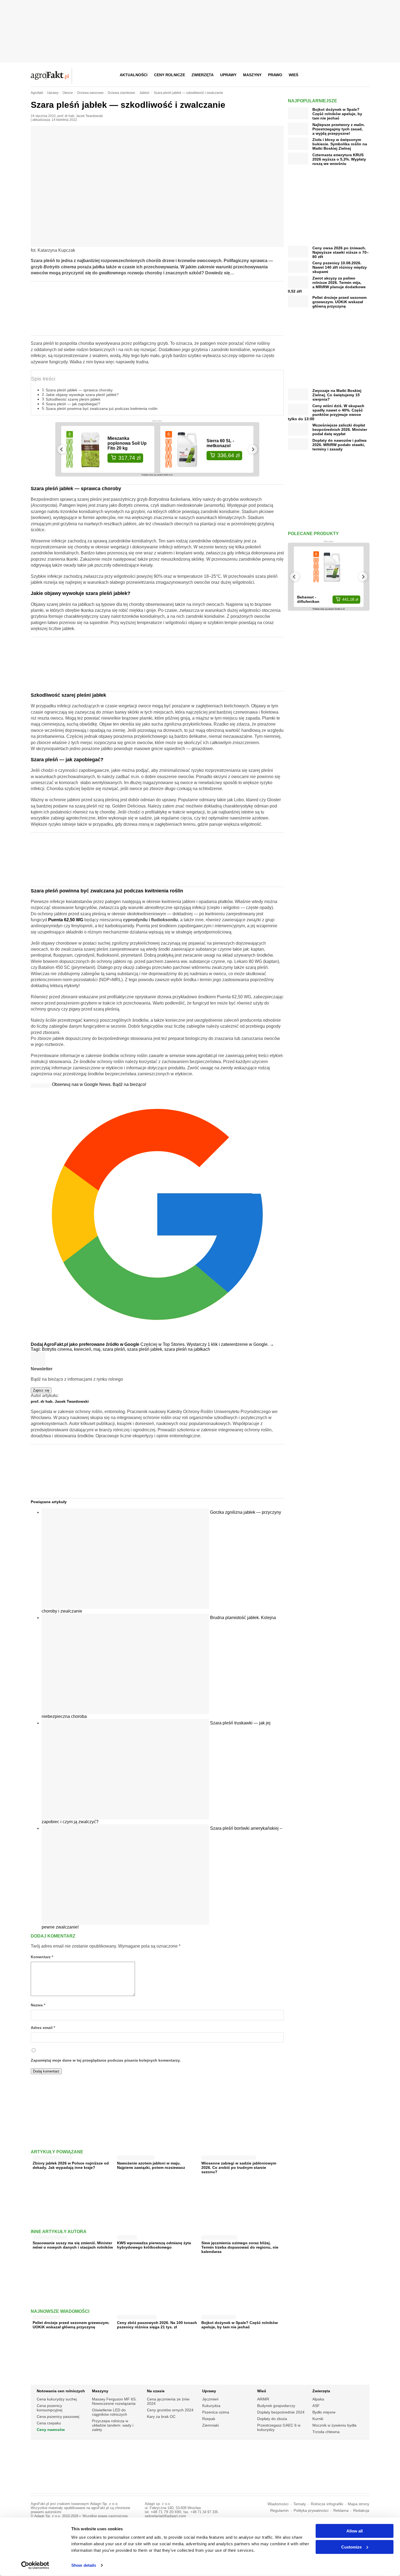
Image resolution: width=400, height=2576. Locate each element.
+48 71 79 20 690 (166, 2512)
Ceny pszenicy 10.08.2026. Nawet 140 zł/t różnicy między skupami (340, 267)
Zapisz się (41, 1390)
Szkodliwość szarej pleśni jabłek (73, 399)
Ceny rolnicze (170, 75)
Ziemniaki (210, 2425)
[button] (364, 75)
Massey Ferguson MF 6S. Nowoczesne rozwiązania (114, 2401)
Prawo (275, 75)
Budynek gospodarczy (276, 2406)
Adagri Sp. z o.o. (104, 2504)
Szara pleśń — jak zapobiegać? (73, 404)
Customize (351, 2547)
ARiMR (263, 2399)
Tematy (300, 2504)
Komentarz (42, 1957)
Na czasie (156, 2391)
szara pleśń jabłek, (146, 1349)
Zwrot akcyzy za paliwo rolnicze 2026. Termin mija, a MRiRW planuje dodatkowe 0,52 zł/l (327, 285)
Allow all (355, 2531)
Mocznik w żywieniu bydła (334, 2425)
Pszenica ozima (216, 2412)
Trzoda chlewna (326, 2432)
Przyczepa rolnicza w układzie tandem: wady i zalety (113, 2425)
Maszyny (252, 75)
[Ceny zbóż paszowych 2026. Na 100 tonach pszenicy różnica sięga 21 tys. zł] (137, 2316)
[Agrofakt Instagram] (338, 75)
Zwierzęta (203, 75)
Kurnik (318, 2419)
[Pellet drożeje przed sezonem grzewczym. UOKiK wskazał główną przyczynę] (46, 2316)
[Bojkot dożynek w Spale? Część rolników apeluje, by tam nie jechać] (219, 2316)
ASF (316, 2406)
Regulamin (279, 2511)
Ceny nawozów (51, 2430)
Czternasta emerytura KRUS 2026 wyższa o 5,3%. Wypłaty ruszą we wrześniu (339, 159)
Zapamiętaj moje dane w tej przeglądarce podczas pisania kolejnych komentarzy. (106, 2060)
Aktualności (134, 75)
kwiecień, (84, 1349)
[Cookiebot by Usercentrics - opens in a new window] (35, 2565)
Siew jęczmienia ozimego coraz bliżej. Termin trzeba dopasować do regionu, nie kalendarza (240, 2247)
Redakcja (361, 2511)
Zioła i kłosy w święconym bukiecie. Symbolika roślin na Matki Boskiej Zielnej (340, 144)
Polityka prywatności (311, 2511)
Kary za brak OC (161, 2417)
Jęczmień (210, 2399)
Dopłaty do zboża (272, 2419)
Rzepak (209, 2419)
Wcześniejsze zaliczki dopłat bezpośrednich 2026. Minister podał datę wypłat (340, 429)
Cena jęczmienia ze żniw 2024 (168, 2401)
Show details (84, 2565)
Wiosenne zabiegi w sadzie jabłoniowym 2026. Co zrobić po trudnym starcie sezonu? (239, 2167)
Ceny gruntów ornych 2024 (170, 2410)
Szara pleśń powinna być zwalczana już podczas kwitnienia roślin (102, 409)
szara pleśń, (115, 1349)
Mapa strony (359, 2504)
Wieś (293, 75)
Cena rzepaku (49, 2423)
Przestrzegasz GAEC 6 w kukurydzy (279, 2427)
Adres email (43, 2028)
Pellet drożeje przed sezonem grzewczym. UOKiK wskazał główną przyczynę (71, 2325)
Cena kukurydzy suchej (57, 2399)
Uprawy (228, 75)
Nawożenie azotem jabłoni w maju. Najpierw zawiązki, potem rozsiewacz (151, 2165)
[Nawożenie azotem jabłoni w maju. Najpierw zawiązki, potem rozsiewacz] (136, 2156)
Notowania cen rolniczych (61, 2391)
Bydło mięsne (324, 2412)
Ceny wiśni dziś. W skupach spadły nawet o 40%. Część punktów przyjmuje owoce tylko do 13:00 (326, 412)
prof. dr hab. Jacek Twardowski (80, 116)
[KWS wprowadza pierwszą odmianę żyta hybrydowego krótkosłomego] (127, 2236)
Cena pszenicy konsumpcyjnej (50, 2408)
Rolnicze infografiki (327, 2504)
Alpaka (318, 2399)
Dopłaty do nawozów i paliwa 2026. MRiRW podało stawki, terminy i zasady (339, 445)
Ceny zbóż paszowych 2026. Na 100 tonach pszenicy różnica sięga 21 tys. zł (157, 2325)
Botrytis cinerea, (58, 1349)
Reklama (341, 2511)
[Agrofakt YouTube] (351, 75)
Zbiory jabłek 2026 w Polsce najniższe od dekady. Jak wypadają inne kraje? (71, 2165)
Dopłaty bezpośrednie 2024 (281, 2412)
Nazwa (38, 2005)
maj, (98, 1349)
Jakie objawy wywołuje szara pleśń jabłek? (82, 395)
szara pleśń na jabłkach (187, 1349)
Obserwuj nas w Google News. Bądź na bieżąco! (99, 1084)
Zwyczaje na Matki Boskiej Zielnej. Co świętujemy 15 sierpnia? (337, 395)
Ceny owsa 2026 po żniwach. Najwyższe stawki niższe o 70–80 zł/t (341, 252)
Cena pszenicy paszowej (58, 2417)
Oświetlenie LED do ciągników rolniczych (110, 2412)
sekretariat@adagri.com (165, 2516)
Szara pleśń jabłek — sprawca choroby (79, 390)
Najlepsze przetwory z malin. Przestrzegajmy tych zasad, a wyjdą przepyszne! (339, 129)
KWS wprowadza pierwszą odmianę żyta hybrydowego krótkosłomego (154, 2245)
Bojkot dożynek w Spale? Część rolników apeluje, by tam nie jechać (240, 2325)
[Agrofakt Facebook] (325, 75)
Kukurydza (211, 2406)
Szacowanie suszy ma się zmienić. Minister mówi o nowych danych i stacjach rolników (73, 2245)
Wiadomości (278, 2504)
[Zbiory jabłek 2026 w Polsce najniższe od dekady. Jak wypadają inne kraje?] (52, 2156)
